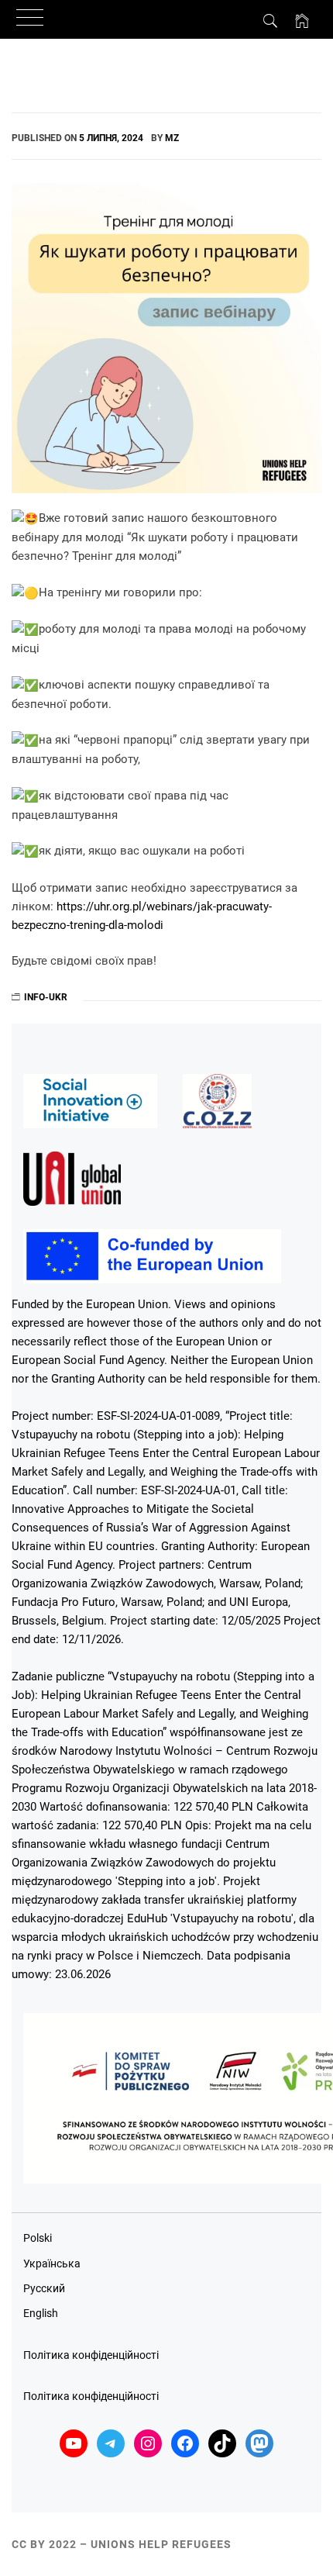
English (41, 2313)
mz (172, 138)
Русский (44, 2288)
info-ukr (46, 997)
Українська (52, 2263)
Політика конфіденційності (91, 2355)
